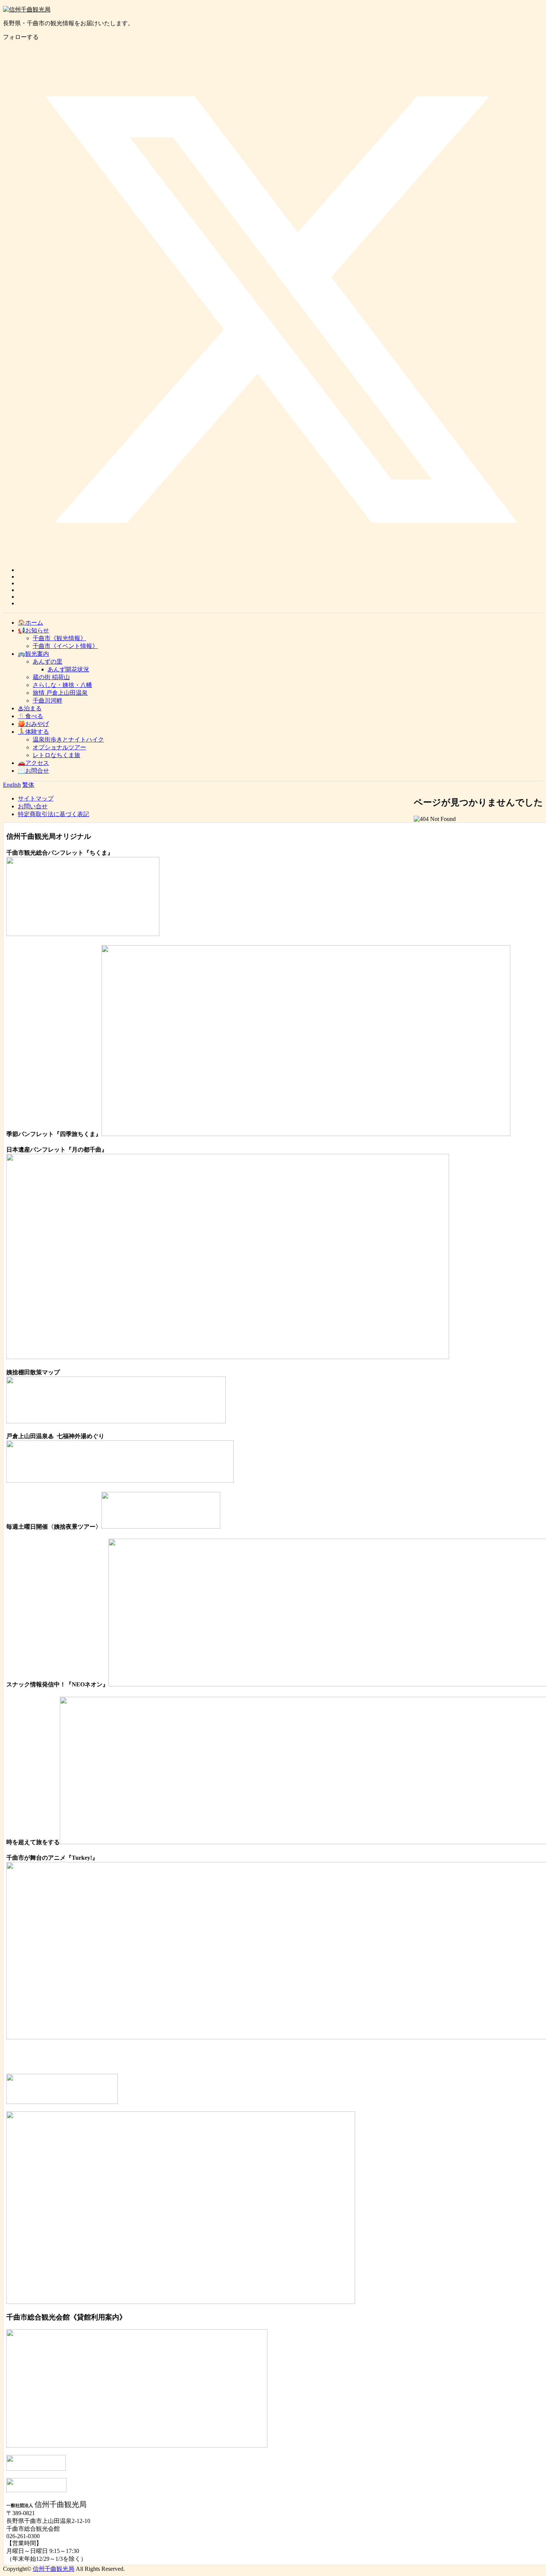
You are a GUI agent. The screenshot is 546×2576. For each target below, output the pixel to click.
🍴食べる (30, 716)
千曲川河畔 (48, 701)
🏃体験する (33, 732)
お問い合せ (33, 806)
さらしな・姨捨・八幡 (62, 685)
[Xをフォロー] (280, 570)
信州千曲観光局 (53, 2569)
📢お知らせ (33, 630)
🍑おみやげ (33, 724)
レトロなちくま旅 (56, 755)
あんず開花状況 (68, 669)
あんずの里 (48, 662)
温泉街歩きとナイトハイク (68, 739)
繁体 (28, 785)
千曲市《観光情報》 (59, 638)
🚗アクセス (33, 763)
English (12, 785)
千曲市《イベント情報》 (65, 646)
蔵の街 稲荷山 (51, 677)
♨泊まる (30, 708)
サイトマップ (36, 798)
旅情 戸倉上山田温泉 (60, 693)
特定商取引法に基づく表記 (53, 814)
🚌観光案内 (33, 654)
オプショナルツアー (59, 747)
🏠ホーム (30, 623)
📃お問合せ (33, 771)
